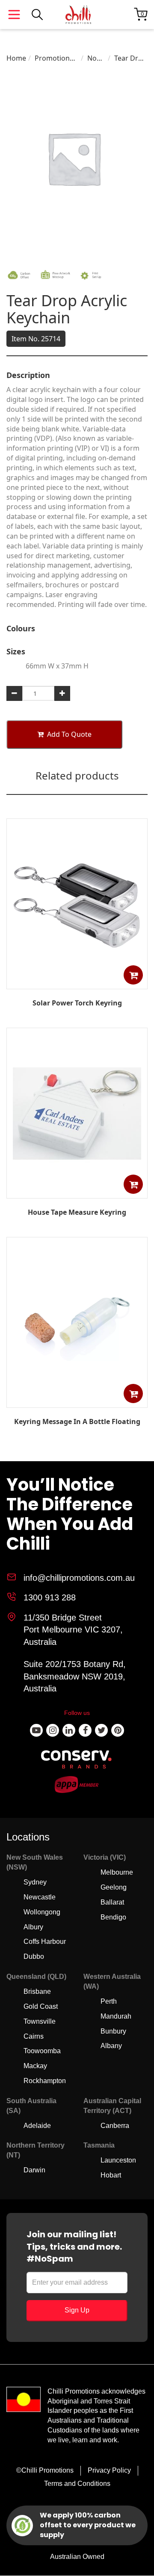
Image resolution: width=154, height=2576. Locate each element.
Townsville (40, 2021)
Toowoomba (42, 2051)
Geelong (114, 1887)
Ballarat (112, 1902)
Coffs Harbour (45, 1942)
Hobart (111, 2175)
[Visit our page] (36, 1730)
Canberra (115, 2126)
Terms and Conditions (77, 2484)
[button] (133, 975)
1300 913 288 (50, 1597)
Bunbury (113, 2031)
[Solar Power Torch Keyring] (77, 983)
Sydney (35, 1882)
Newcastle (40, 1897)
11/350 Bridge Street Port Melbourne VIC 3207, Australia (73, 1630)
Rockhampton (45, 2081)
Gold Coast (41, 2006)
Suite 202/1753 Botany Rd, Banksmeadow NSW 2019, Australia (75, 1676)
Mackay (35, 2066)
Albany (111, 2046)
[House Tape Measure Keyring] (77, 1192)
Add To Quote (69, 734)
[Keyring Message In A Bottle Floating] (77, 1401)
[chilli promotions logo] (78, 15)
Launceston (118, 2160)
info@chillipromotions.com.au (79, 1578)
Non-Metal (96, 58)
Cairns (34, 2036)
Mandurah (116, 2016)
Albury (33, 1927)
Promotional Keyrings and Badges (56, 58)
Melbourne (117, 1872)
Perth (109, 2001)
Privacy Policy (109, 2470)
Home (16, 58)
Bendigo (113, 1917)
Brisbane (37, 1991)
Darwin (34, 2170)
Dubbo (34, 1956)
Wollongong (42, 1912)
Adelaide (37, 2126)
